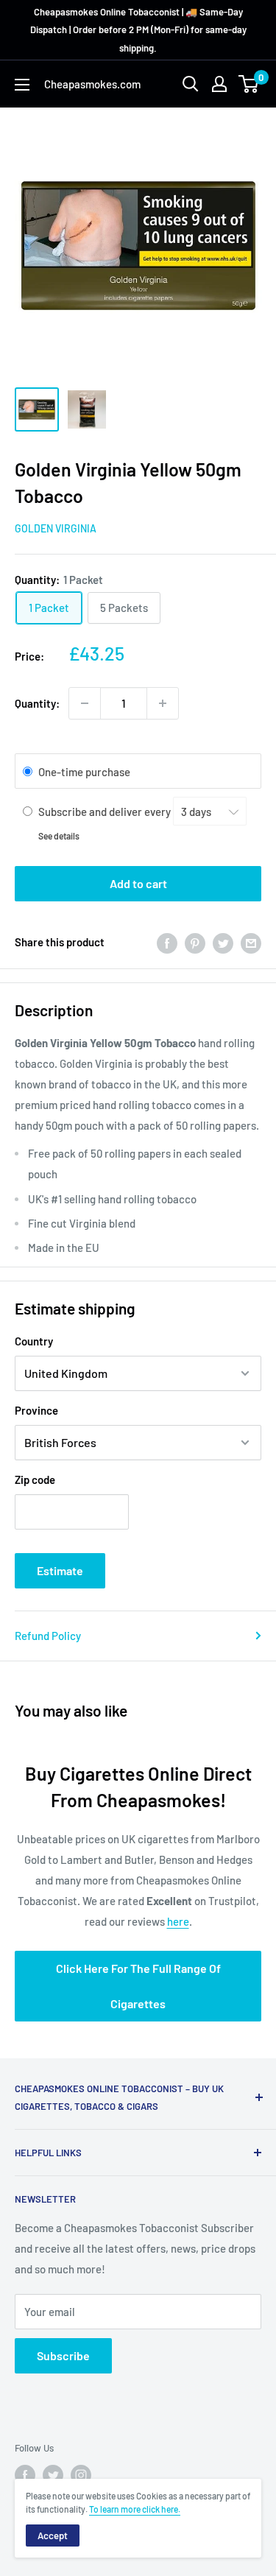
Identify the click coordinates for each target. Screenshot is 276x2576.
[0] (249, 84)
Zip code (35, 1479)
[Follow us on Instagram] (81, 2475)
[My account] (219, 84)
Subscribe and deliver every (106, 812)
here (178, 1921)
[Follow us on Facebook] (25, 2475)
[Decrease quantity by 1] (85, 703)
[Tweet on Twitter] (223, 942)
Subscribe (63, 2355)
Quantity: (37, 703)
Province (36, 1410)
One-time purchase (84, 772)
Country (34, 1341)
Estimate (60, 1570)
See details (59, 836)
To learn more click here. (135, 2509)
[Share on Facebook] (167, 942)
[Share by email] (251, 942)
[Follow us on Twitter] (53, 2475)
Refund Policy (48, 1636)
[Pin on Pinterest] (195, 942)
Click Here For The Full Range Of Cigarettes (138, 1986)
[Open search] (191, 84)
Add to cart (138, 883)
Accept (53, 2535)
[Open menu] (22, 85)
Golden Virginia (56, 528)
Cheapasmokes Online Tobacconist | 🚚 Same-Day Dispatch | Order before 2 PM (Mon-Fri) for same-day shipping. (138, 30)
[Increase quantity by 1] (163, 703)
